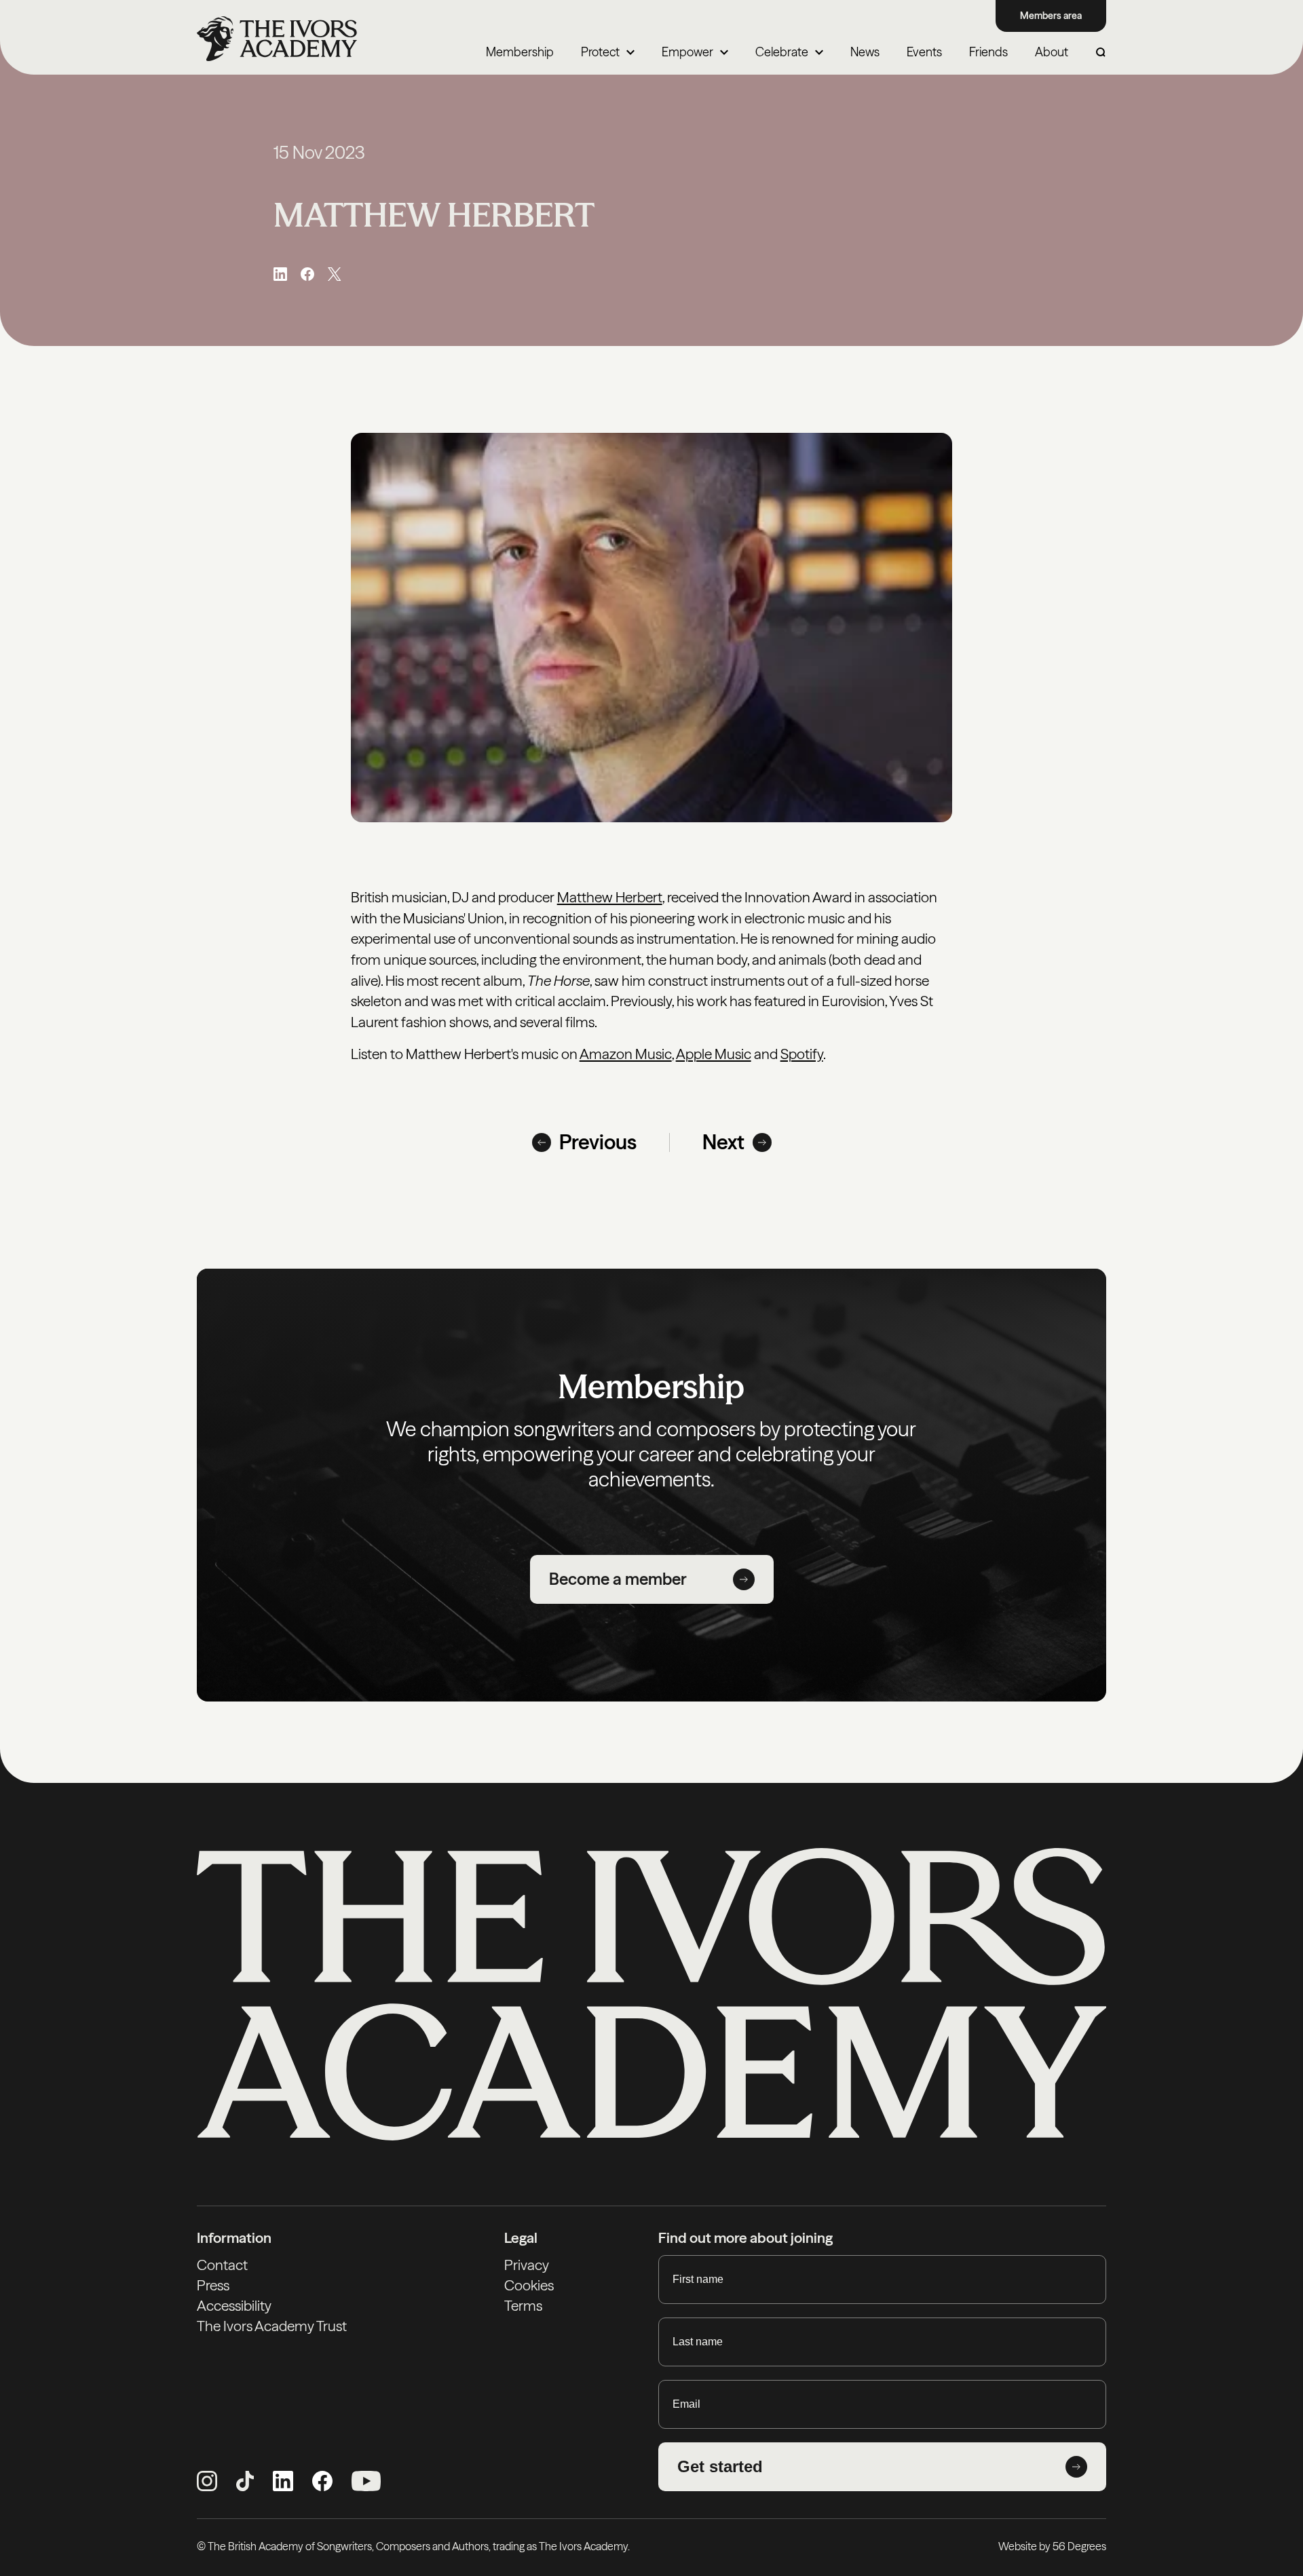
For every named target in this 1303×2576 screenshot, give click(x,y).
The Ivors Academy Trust (272, 2326)
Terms (523, 2306)
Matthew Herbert (610, 897)
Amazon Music (626, 1054)
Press (213, 2285)
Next (723, 1142)
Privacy (527, 2265)
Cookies (529, 2285)
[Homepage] (277, 39)
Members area (1051, 16)
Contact (222, 2265)
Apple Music (714, 1054)
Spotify (802, 1054)
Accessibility (234, 2306)
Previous (598, 1142)
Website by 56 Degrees (1052, 2546)
